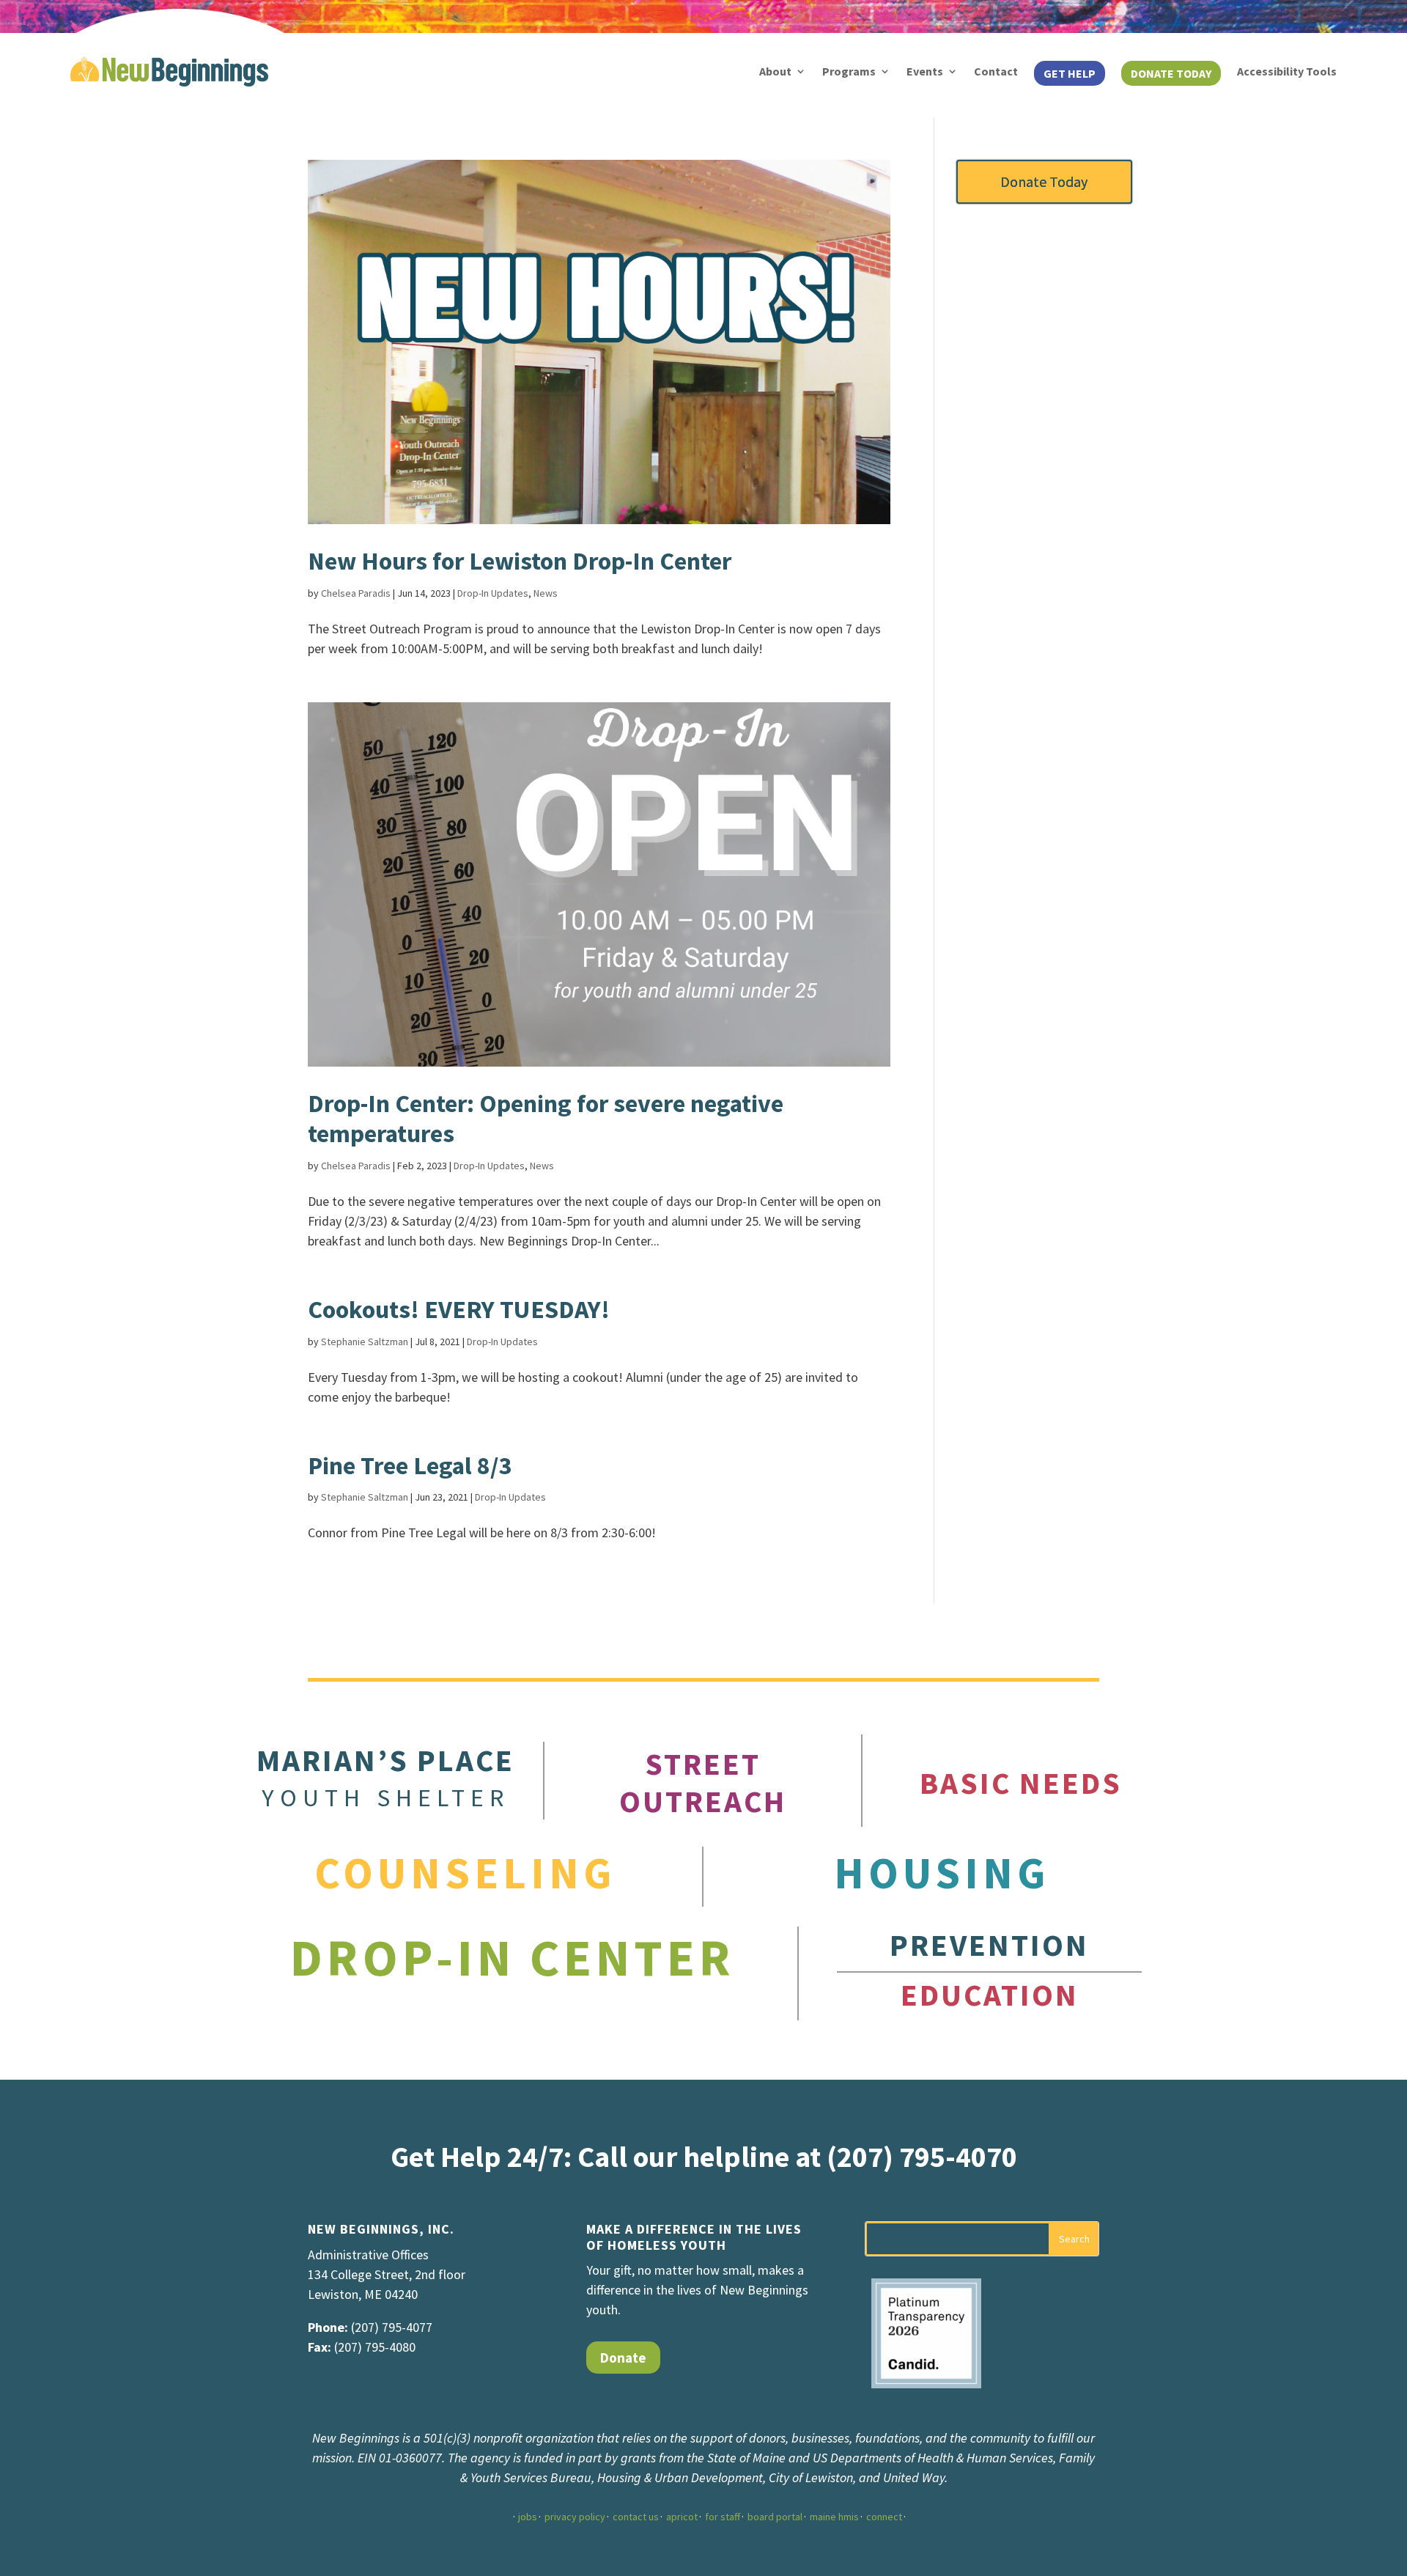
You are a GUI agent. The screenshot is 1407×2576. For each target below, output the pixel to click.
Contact (996, 71)
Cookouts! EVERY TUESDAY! (459, 1309)
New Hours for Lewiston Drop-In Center (520, 561)
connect (884, 2517)
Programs (849, 71)
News (546, 593)
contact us (636, 2517)
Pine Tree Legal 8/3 (410, 1465)
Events (925, 71)
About (775, 71)
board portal (775, 2517)
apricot (682, 2517)
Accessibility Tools (1287, 71)
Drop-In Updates (493, 593)
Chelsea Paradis (356, 593)
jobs (528, 2517)
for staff (723, 2517)
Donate (623, 2358)
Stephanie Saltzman (365, 1342)
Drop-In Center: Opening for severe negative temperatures (546, 1118)
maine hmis (834, 2517)
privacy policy (575, 2517)
